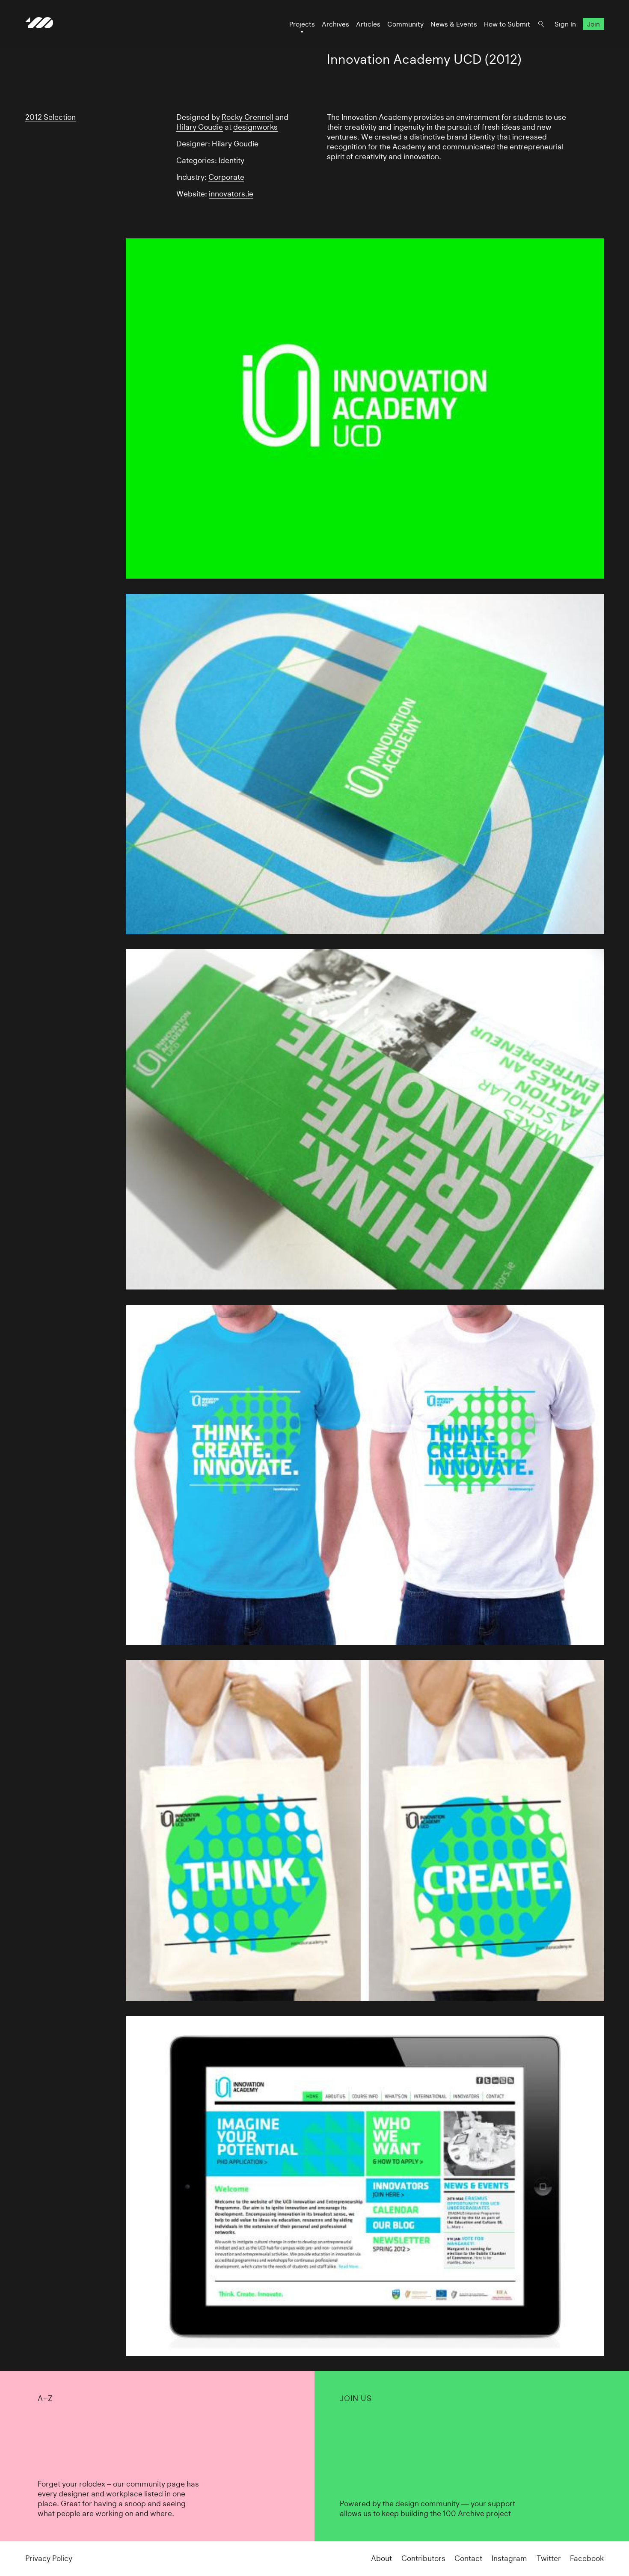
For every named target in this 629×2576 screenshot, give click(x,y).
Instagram (509, 2558)
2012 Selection (50, 117)
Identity (231, 160)
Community (405, 24)
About (381, 2558)
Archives (335, 24)
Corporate (226, 177)
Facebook (587, 2558)
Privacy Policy (49, 2558)
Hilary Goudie (200, 127)
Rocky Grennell (248, 117)
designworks (255, 127)
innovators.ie (231, 194)
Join (593, 24)
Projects (302, 24)
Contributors (423, 2558)
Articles (368, 24)
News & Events (454, 24)
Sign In (565, 24)
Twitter (549, 2558)
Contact (468, 2558)
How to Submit (507, 24)
